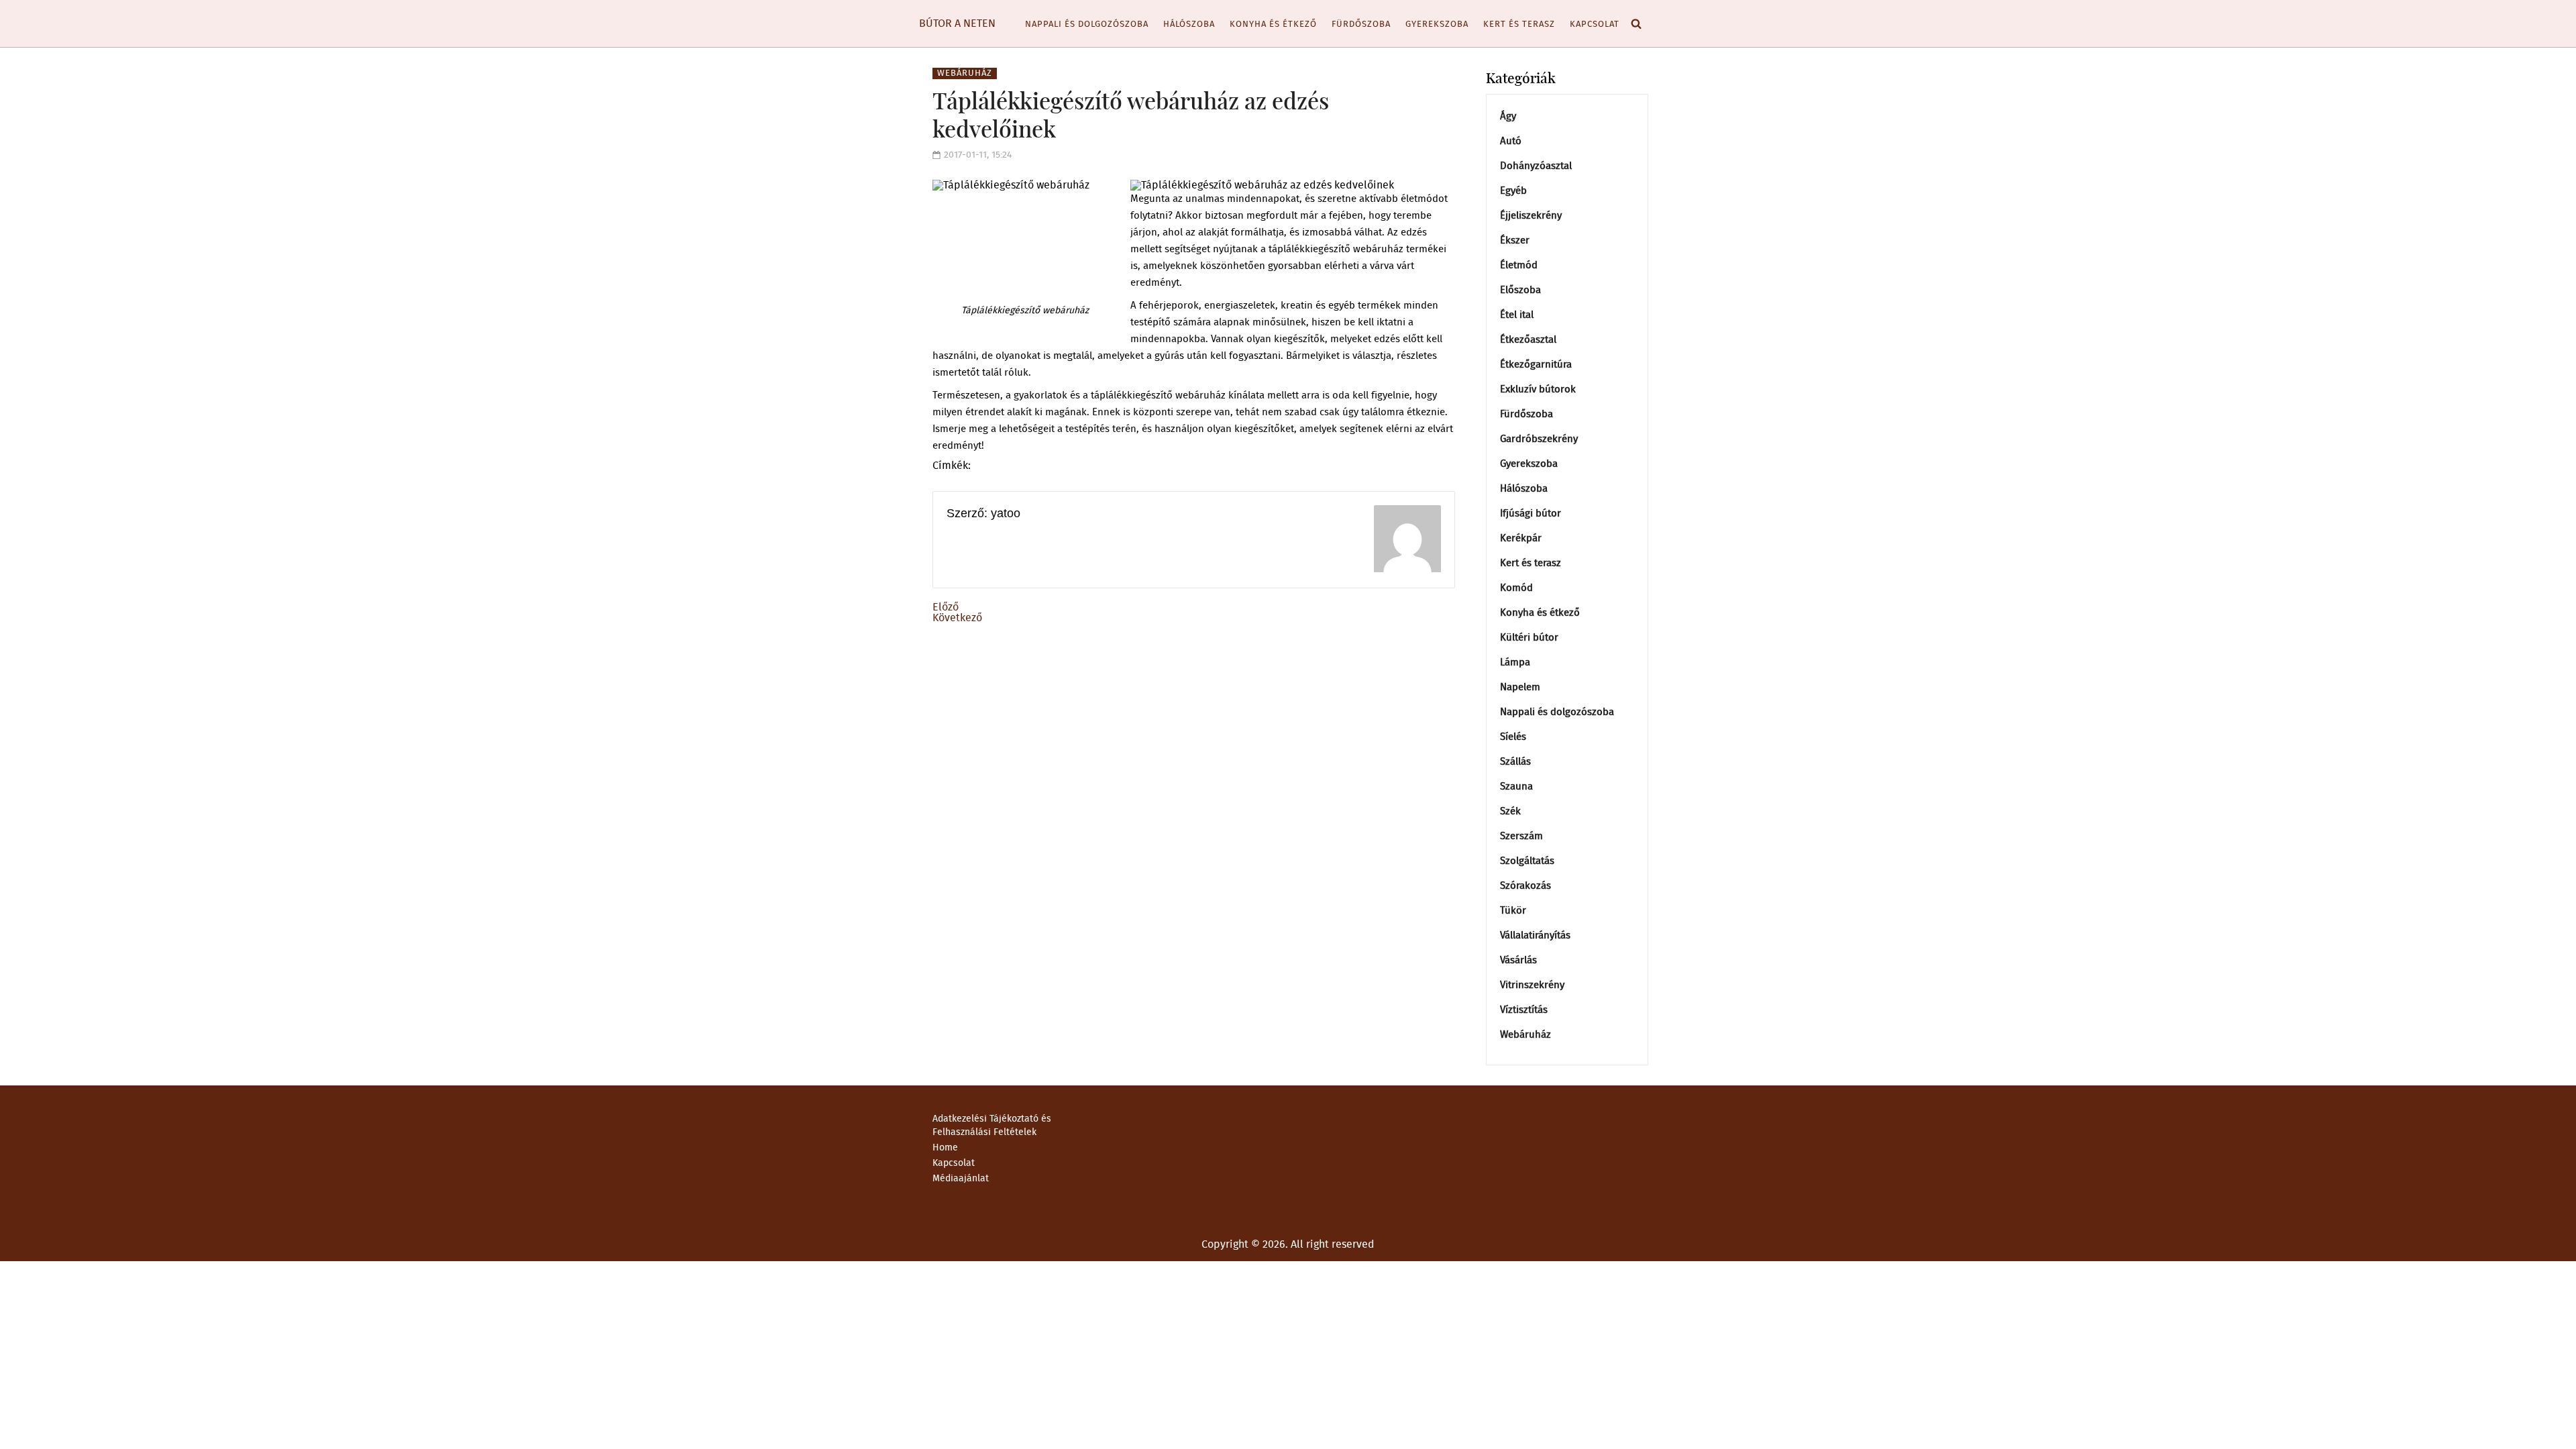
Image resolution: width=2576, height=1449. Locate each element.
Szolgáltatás (1527, 861)
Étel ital (1517, 315)
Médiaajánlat (961, 1179)
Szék (1510, 811)
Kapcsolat (1595, 24)
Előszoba (1520, 290)
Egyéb (1513, 191)
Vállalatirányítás (1535, 935)
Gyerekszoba (1437, 24)
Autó (1511, 141)
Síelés (1513, 737)
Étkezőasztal (1528, 340)
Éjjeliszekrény (1531, 216)
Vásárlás (1518, 960)
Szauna (1516, 787)
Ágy (1508, 116)
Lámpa (1515, 662)
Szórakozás (1525, 886)
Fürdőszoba (1361, 24)
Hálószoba (1189, 24)
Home (945, 1148)
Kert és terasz (1519, 24)
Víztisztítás (1524, 1010)
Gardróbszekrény (1539, 439)
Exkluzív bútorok (1538, 389)
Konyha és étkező (1273, 24)
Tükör (1513, 911)
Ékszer (1515, 240)
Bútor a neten (957, 23)
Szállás (1515, 762)
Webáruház (965, 73)
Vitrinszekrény (1532, 985)
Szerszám (1521, 836)
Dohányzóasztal (1536, 166)
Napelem (1520, 687)
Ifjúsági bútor (1531, 514)
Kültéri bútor (1529, 638)
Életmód (1519, 265)
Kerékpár (1521, 538)
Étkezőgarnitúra (1536, 365)
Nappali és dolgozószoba (1087, 24)
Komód (1516, 588)
